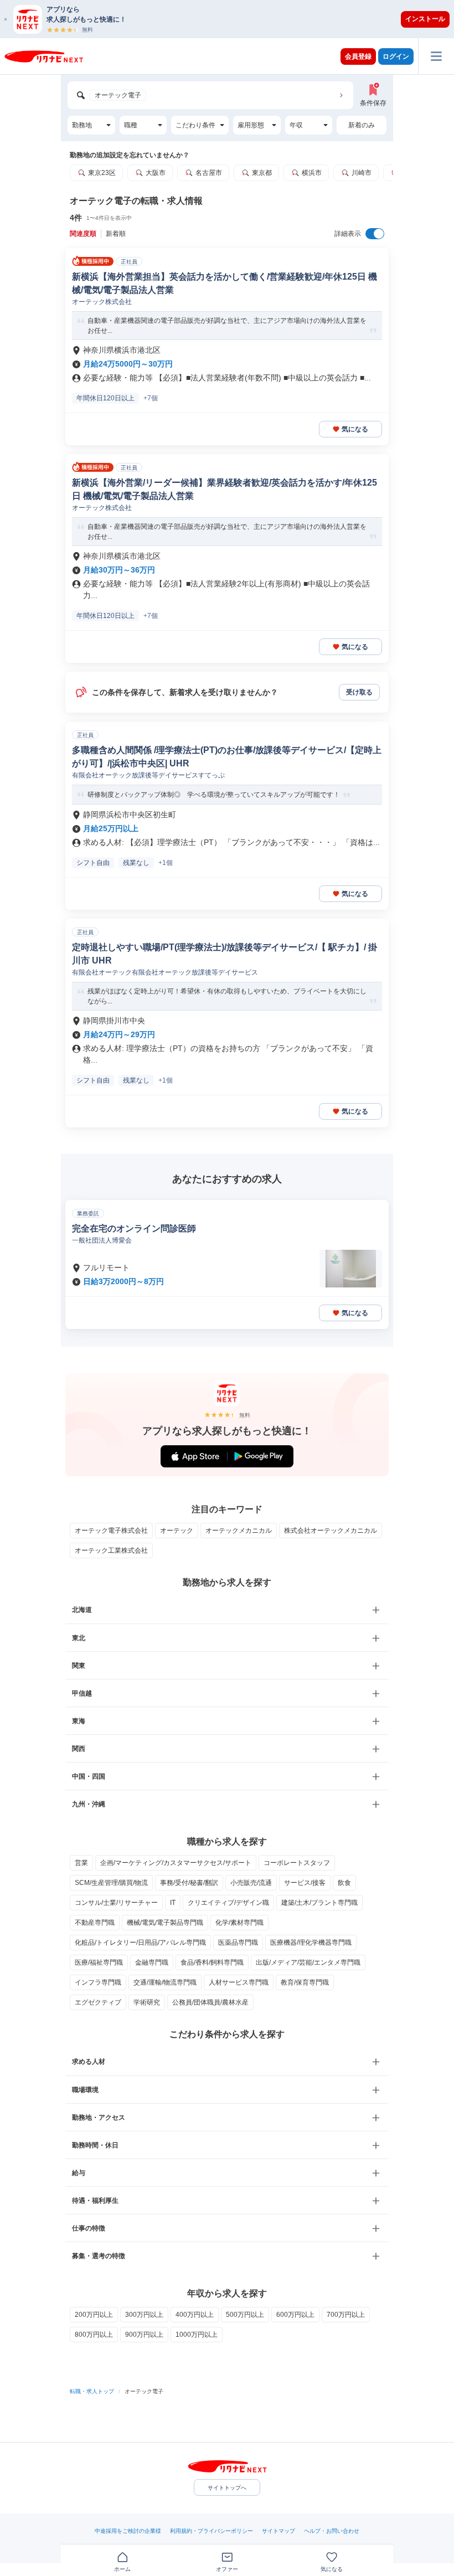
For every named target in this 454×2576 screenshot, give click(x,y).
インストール (425, 19)
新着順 (116, 234)
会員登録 (358, 56)
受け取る (359, 692)
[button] (233, 19)
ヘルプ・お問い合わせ (332, 2531)
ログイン (396, 56)
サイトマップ (278, 2531)
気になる (355, 429)
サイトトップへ (227, 2488)
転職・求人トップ (92, 2391)
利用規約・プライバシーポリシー (211, 2531)
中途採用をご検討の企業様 (128, 2531)
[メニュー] (436, 56)
